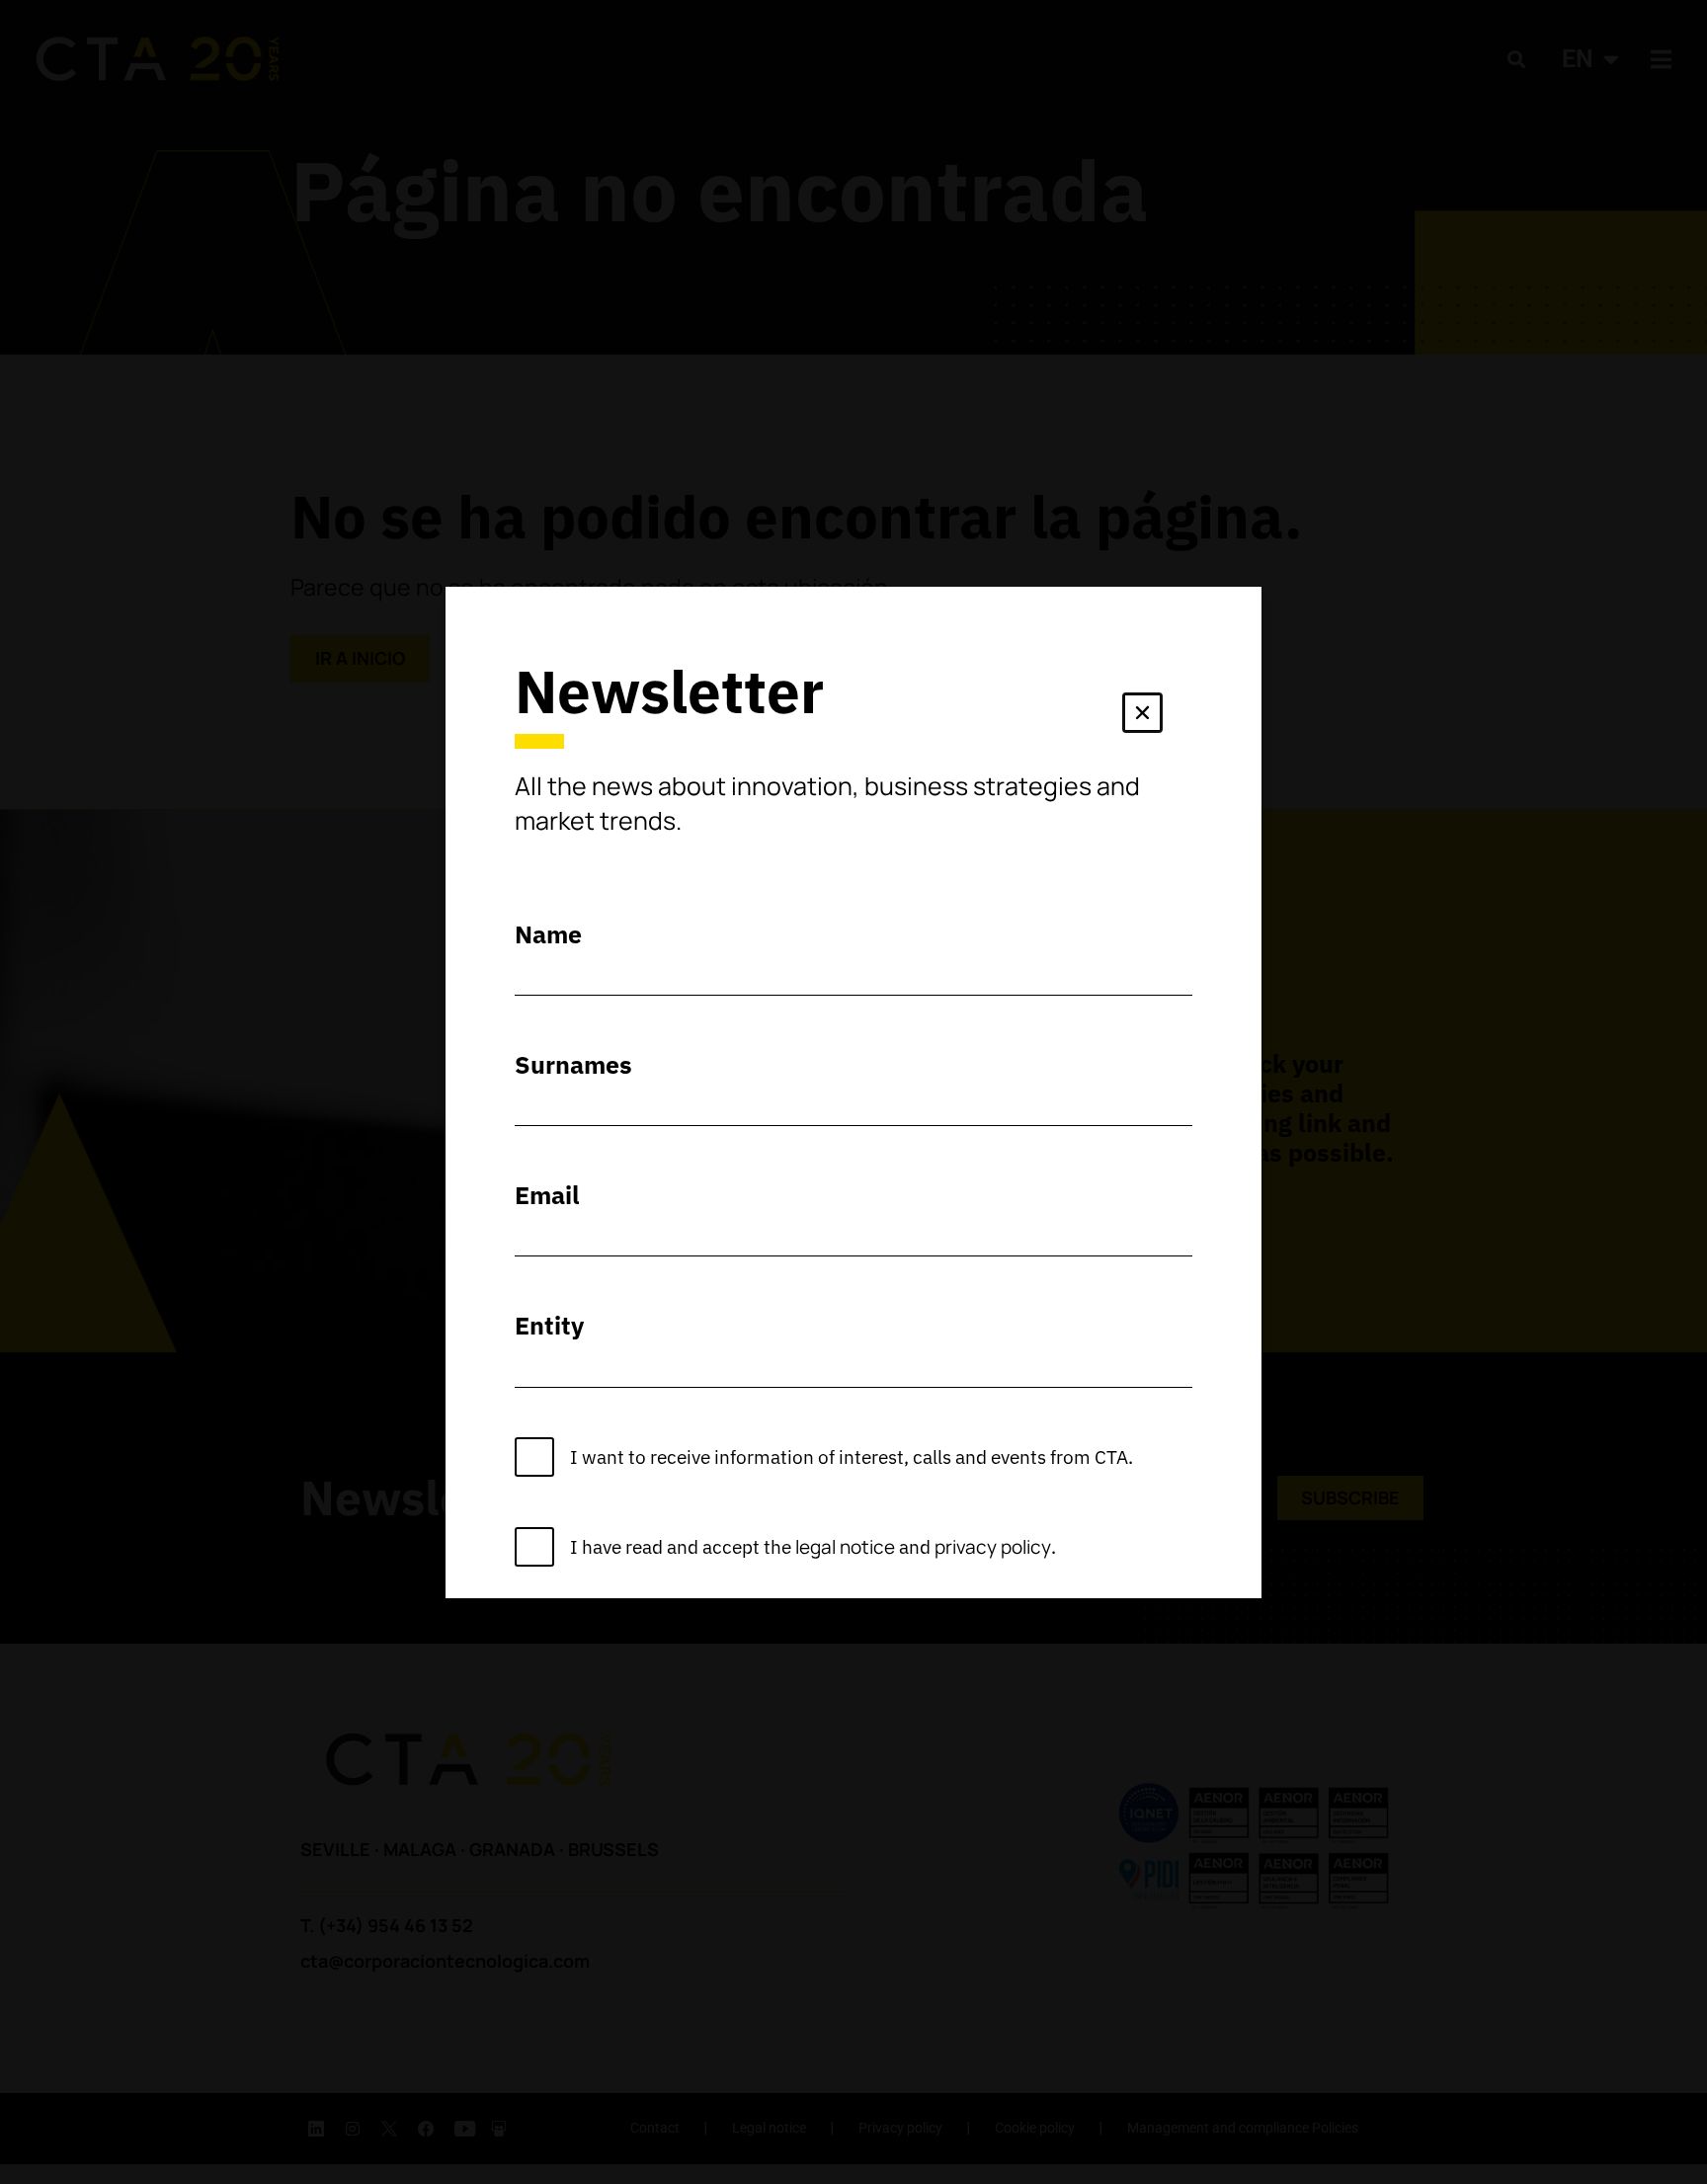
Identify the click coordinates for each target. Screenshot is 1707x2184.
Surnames (573, 1064)
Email (547, 1195)
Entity (549, 1325)
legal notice (845, 1547)
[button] (1142, 717)
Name (548, 934)
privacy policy (993, 1547)
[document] (853, 1092)
